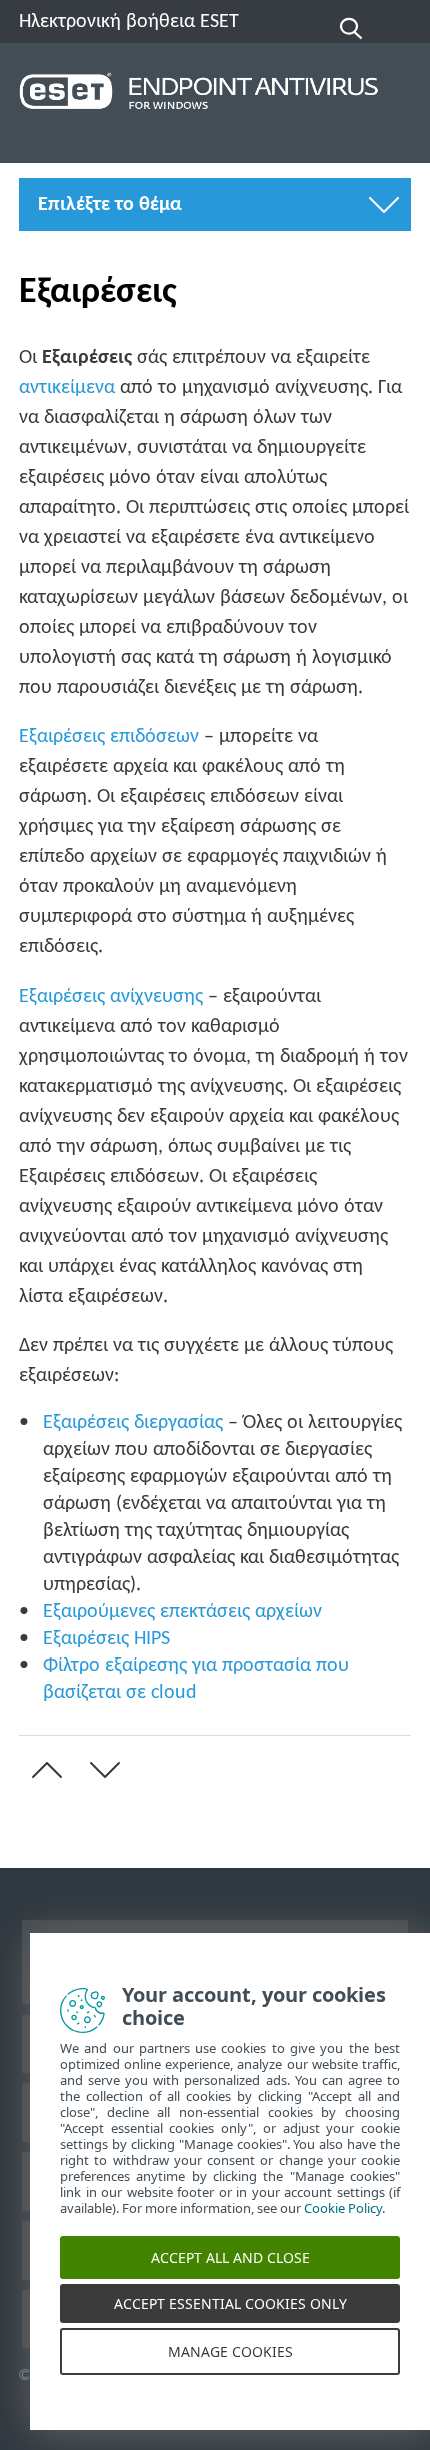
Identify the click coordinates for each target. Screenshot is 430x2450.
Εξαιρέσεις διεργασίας (133, 1423)
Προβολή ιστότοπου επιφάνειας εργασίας (215, 1961)
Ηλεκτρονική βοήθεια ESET (129, 22)
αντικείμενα (67, 388)
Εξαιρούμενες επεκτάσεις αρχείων (182, 1612)
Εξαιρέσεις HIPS (106, 1639)
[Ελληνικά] (398, 29)
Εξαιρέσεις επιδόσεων (109, 737)
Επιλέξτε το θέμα (110, 205)
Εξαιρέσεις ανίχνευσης (111, 997)
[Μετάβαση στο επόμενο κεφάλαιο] (101, 1770)
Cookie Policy (343, 2224)
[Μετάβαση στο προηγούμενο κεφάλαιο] (43, 1770)
